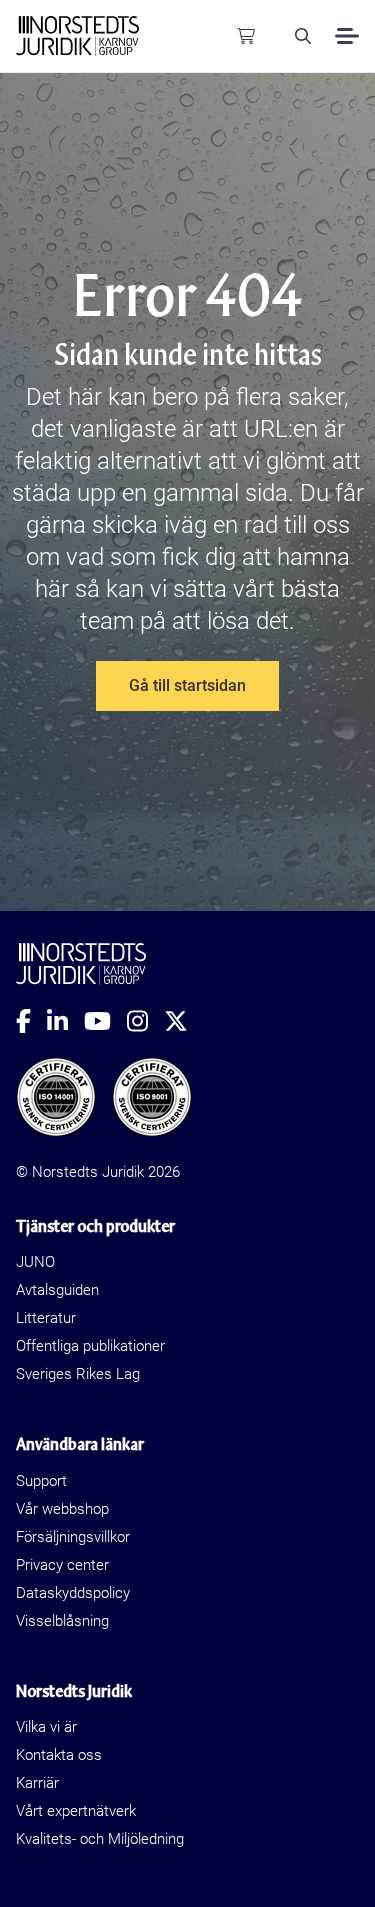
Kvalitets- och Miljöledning (100, 1839)
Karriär (37, 1783)
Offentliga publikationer (90, 1346)
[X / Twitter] (184, 1021)
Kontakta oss (59, 1755)
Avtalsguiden (57, 1290)
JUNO (35, 1262)
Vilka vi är (46, 1727)
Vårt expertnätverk (76, 1811)
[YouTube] (105, 1021)
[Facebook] (31, 1021)
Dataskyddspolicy (73, 1593)
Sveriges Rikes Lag (78, 1374)
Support (41, 1481)
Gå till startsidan (187, 685)
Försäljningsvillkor (73, 1537)
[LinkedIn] (65, 1021)
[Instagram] (145, 1021)
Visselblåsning (62, 1621)
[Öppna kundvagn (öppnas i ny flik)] (246, 36)
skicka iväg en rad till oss (221, 525)
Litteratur (46, 1318)
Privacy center (62, 1565)
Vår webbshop (62, 1509)
